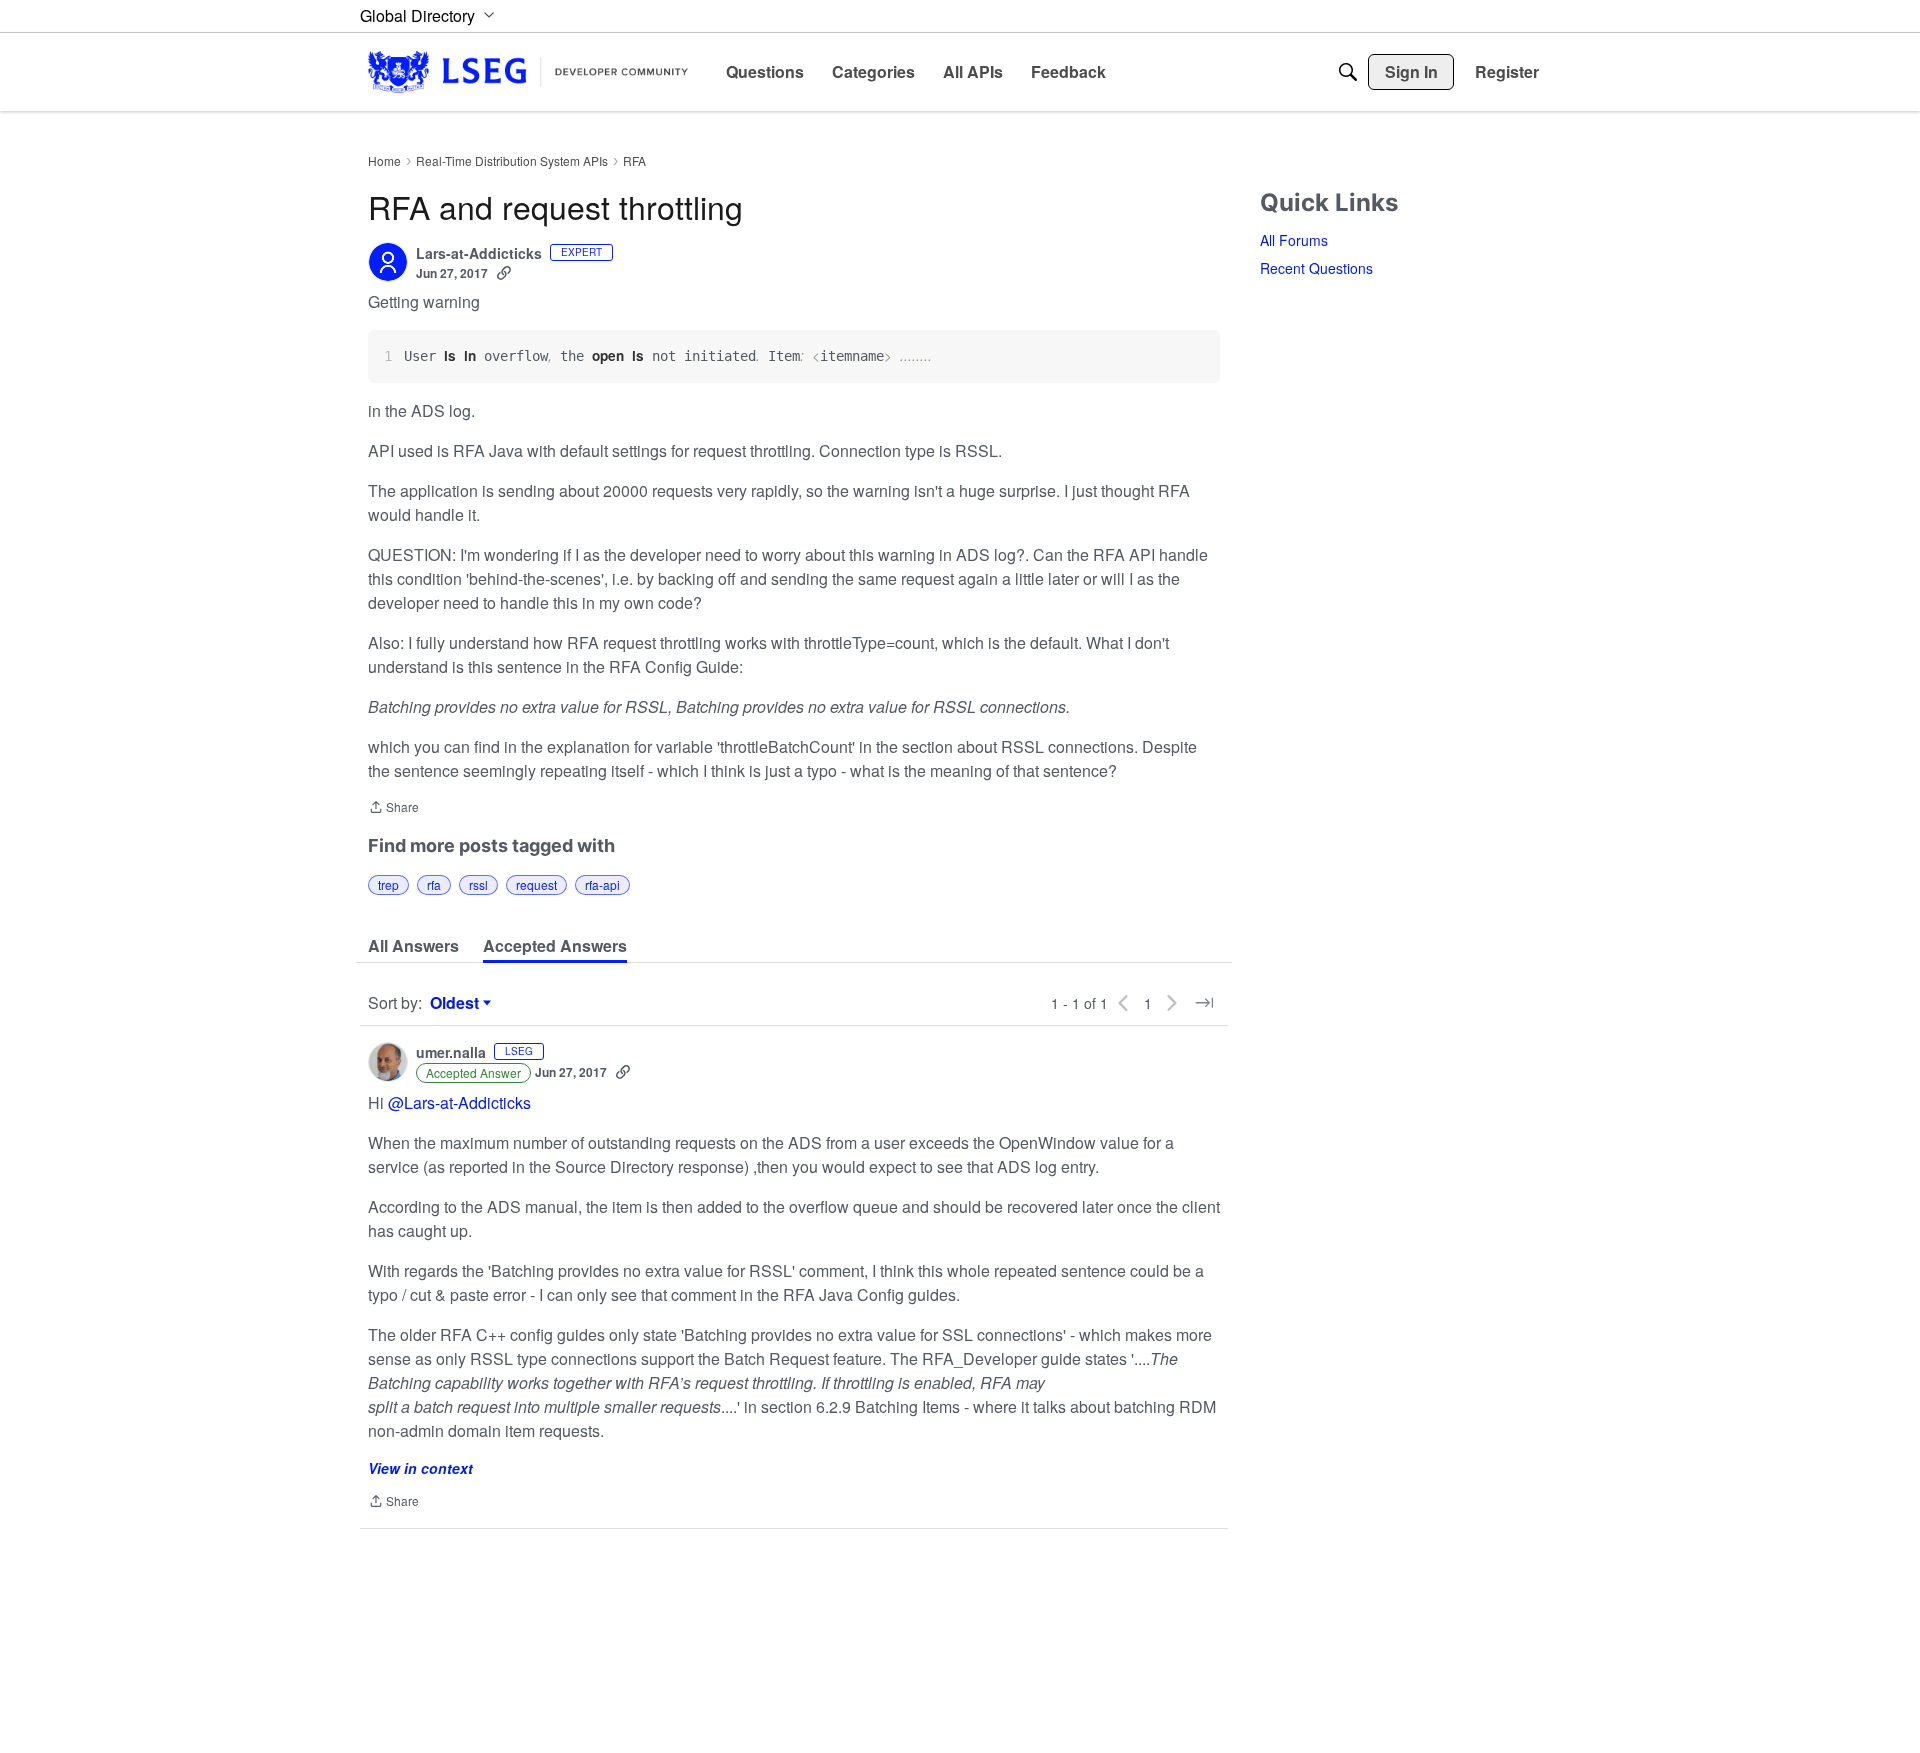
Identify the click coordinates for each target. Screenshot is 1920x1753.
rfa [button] (434, 884)
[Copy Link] (504, 273)
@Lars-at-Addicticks (459, 1102)
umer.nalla (451, 1053)
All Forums (1294, 240)
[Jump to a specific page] (1204, 1003)
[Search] (1348, 72)
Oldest (457, 1003)
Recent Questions (1316, 268)
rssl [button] (478, 884)
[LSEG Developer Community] (528, 71)
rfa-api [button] (602, 884)
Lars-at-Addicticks (479, 254)
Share (393, 808)
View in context (420, 1468)
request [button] (536, 884)
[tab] (413, 946)
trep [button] (388, 884)
